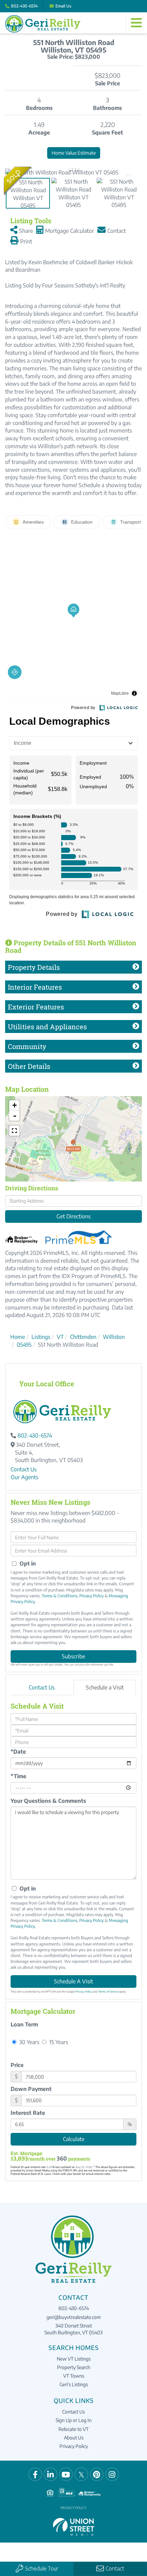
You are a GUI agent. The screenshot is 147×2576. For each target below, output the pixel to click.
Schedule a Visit (105, 1687)
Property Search (74, 2367)
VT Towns (74, 2376)
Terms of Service (108, 1992)
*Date (18, 1752)
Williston (114, 1337)
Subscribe (73, 1656)
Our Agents (24, 1477)
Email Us (63, 6)
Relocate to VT (73, 2429)
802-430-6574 (24, 6)
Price (17, 2065)
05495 (24, 1345)
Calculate (74, 2139)
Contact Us (24, 1469)
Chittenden (83, 1337)
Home (18, 1337)
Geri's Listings (74, 2384)
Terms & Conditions (59, 1596)
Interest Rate (28, 2113)
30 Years (29, 2042)
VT (60, 1337)
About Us (74, 2438)
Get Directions (73, 1216)
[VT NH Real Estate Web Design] (73, 2527)
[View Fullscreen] (14, 1131)
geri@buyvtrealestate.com (74, 2317)
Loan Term (24, 2024)
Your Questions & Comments (48, 1801)
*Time (18, 1776)
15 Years (58, 2042)
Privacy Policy (91, 1596)
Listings (41, 1337)
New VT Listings (74, 2359)
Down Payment (31, 2089)
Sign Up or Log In (74, 2420)
